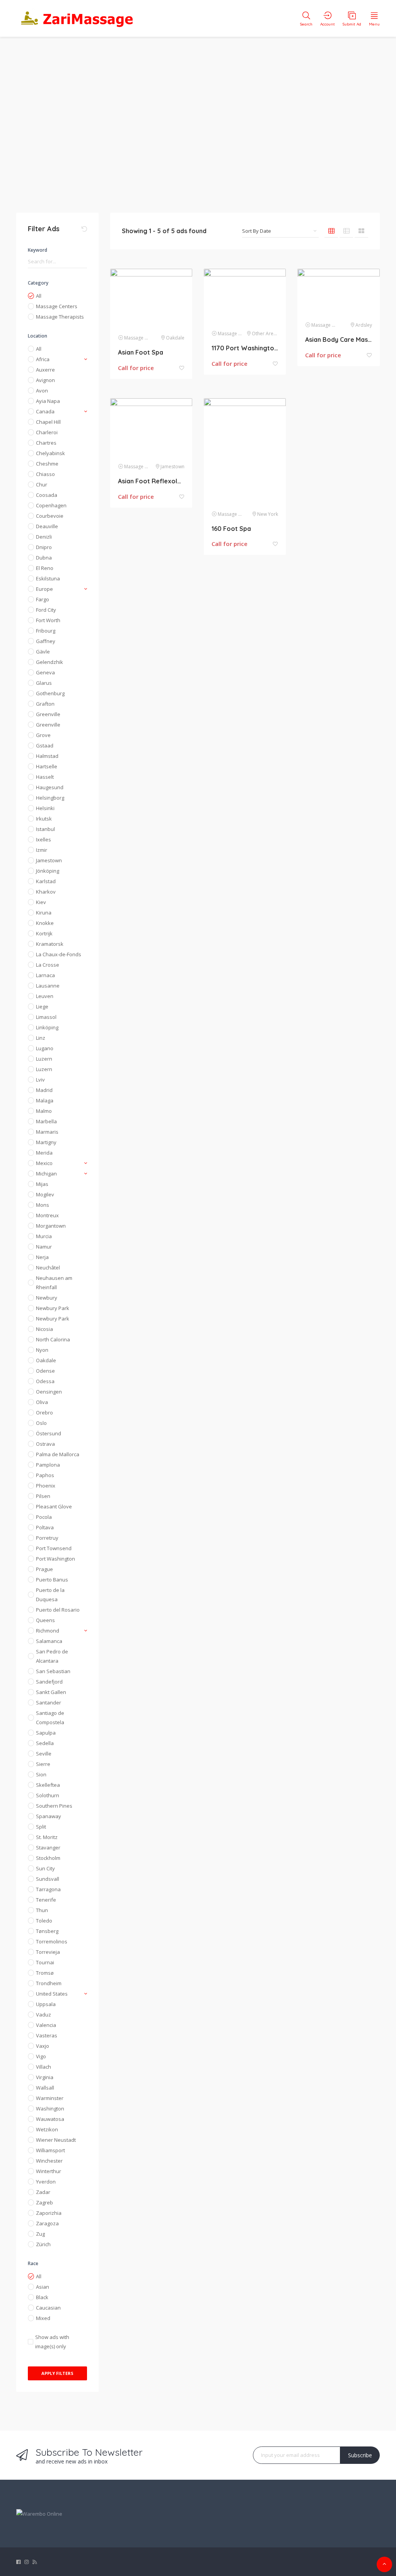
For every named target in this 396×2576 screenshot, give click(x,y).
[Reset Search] (84, 229)
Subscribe (360, 2455)
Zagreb (44, 2202)
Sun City (45, 1868)
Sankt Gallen (51, 1692)
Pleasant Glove (54, 1506)
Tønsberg (47, 1931)
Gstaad (45, 746)
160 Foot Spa (231, 529)
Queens (45, 1620)
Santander (49, 1703)
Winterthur (49, 2171)
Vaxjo (43, 2046)
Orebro (44, 1413)
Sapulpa (46, 1733)
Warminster (50, 2098)
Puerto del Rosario (58, 1610)
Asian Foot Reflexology (151, 481)
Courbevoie (50, 516)
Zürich (43, 2244)
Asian (43, 2287)
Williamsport (50, 2150)
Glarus (44, 683)
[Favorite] (182, 368)
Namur (44, 1247)
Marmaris (47, 1132)
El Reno (45, 568)
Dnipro (44, 547)
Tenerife (46, 1900)
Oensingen (49, 1392)
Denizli (44, 537)
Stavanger (48, 1848)
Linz (41, 1038)
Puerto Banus (52, 1580)
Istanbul (45, 829)
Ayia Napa (48, 401)
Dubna (44, 558)
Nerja (42, 1257)
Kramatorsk (50, 944)
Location (38, 336)
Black (42, 2297)
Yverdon (46, 2182)
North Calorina (53, 1339)
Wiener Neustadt (56, 2140)
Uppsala (46, 2004)
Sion (41, 1774)
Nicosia (44, 1329)
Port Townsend (54, 1548)
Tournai (45, 1962)
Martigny (46, 1142)
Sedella (45, 1743)
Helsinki (45, 808)
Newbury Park (53, 1308)
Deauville (47, 526)
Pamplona (48, 1465)
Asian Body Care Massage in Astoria (338, 339)
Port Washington (55, 1559)
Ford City (46, 610)
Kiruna (44, 913)
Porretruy (47, 1538)
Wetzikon (47, 2129)
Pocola (44, 1517)
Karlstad (46, 881)
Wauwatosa (50, 2119)
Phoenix (46, 1486)
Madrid (44, 1090)
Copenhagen (51, 505)
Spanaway (49, 1816)
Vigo (41, 2056)
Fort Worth (48, 620)
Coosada (47, 495)
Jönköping (48, 871)
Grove (43, 735)
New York (268, 514)
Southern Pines (54, 1806)
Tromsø (45, 1973)
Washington (50, 2109)
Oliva (42, 1402)
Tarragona (48, 1889)
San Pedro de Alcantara (52, 1656)
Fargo (43, 599)
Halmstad (47, 756)
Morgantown (51, 1226)
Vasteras (47, 2035)
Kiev (41, 902)
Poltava (45, 1527)
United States (52, 1994)
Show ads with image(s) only (52, 2342)
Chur (42, 484)
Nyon (42, 1350)
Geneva (45, 672)
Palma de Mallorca (58, 1454)
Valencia (46, 2025)
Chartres (46, 443)
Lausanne (48, 986)
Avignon (45, 380)
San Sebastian (53, 1671)
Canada (45, 411)
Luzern (44, 1059)
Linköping (47, 1027)
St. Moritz (47, 1837)
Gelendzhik (49, 662)
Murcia (44, 1236)
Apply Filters (57, 2373)
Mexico (44, 1163)
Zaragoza (47, 2223)
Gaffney (46, 641)
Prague (44, 1569)
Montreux (47, 1215)
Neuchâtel (48, 1268)
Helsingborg (50, 798)
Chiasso (45, 474)
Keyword (38, 250)
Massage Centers (57, 306)
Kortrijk (44, 933)
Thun (42, 1910)
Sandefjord (49, 1682)
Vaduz (44, 2015)
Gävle (43, 652)
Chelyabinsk (50, 453)
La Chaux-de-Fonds (59, 954)
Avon (42, 391)
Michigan (46, 1174)
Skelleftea (48, 1785)
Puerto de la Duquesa (50, 1595)
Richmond (48, 1631)
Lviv (40, 1080)
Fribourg (46, 631)
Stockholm (48, 1858)
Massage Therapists (60, 317)
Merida (44, 1153)
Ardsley (364, 325)
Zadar (43, 2192)
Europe (44, 589)
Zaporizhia (49, 2213)
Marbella (46, 1121)
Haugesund (50, 787)
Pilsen (43, 1496)
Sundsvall (48, 1879)
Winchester (49, 2161)
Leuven (45, 996)
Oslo (41, 1423)
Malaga (45, 1100)
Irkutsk (44, 819)
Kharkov (46, 892)
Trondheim (49, 1983)
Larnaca (45, 975)
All (39, 296)
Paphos (45, 1475)
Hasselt (45, 777)
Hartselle (47, 766)
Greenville (48, 714)
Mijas (42, 1184)
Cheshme (47, 464)
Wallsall (45, 2088)
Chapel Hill (48, 422)
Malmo (44, 1111)
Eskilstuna (48, 578)
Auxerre (45, 370)
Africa (43, 359)
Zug (40, 2234)
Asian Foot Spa (141, 352)
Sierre (43, 1764)
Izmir (42, 850)
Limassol (46, 1017)
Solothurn (48, 1795)
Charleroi (47, 432)
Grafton (45, 704)
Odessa (45, 1381)
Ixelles (44, 839)
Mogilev (45, 1194)
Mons (43, 1205)
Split (41, 1827)
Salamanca (49, 1641)
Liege (42, 1007)
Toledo (44, 1921)
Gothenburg (50, 693)
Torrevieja (48, 1952)
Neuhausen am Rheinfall (54, 1283)
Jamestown (49, 860)
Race (33, 2263)
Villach (44, 2067)
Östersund (49, 1433)
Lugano (45, 1048)
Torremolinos (52, 1941)
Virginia (45, 2077)
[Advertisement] (198, 120)
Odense (45, 1371)
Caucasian (48, 2308)
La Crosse (48, 965)
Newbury (47, 1298)
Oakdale (46, 1360)
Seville (44, 1754)
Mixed (43, 2318)
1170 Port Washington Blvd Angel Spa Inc (245, 348)
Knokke (45, 923)
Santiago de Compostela (50, 1718)
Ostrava (45, 1444)
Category (38, 283)
